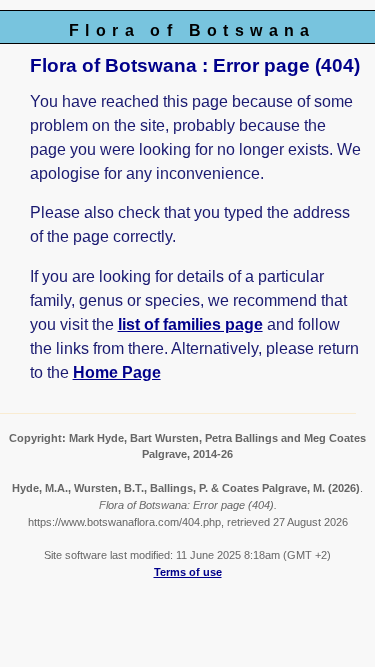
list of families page (190, 324)
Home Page (117, 372)
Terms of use (188, 572)
